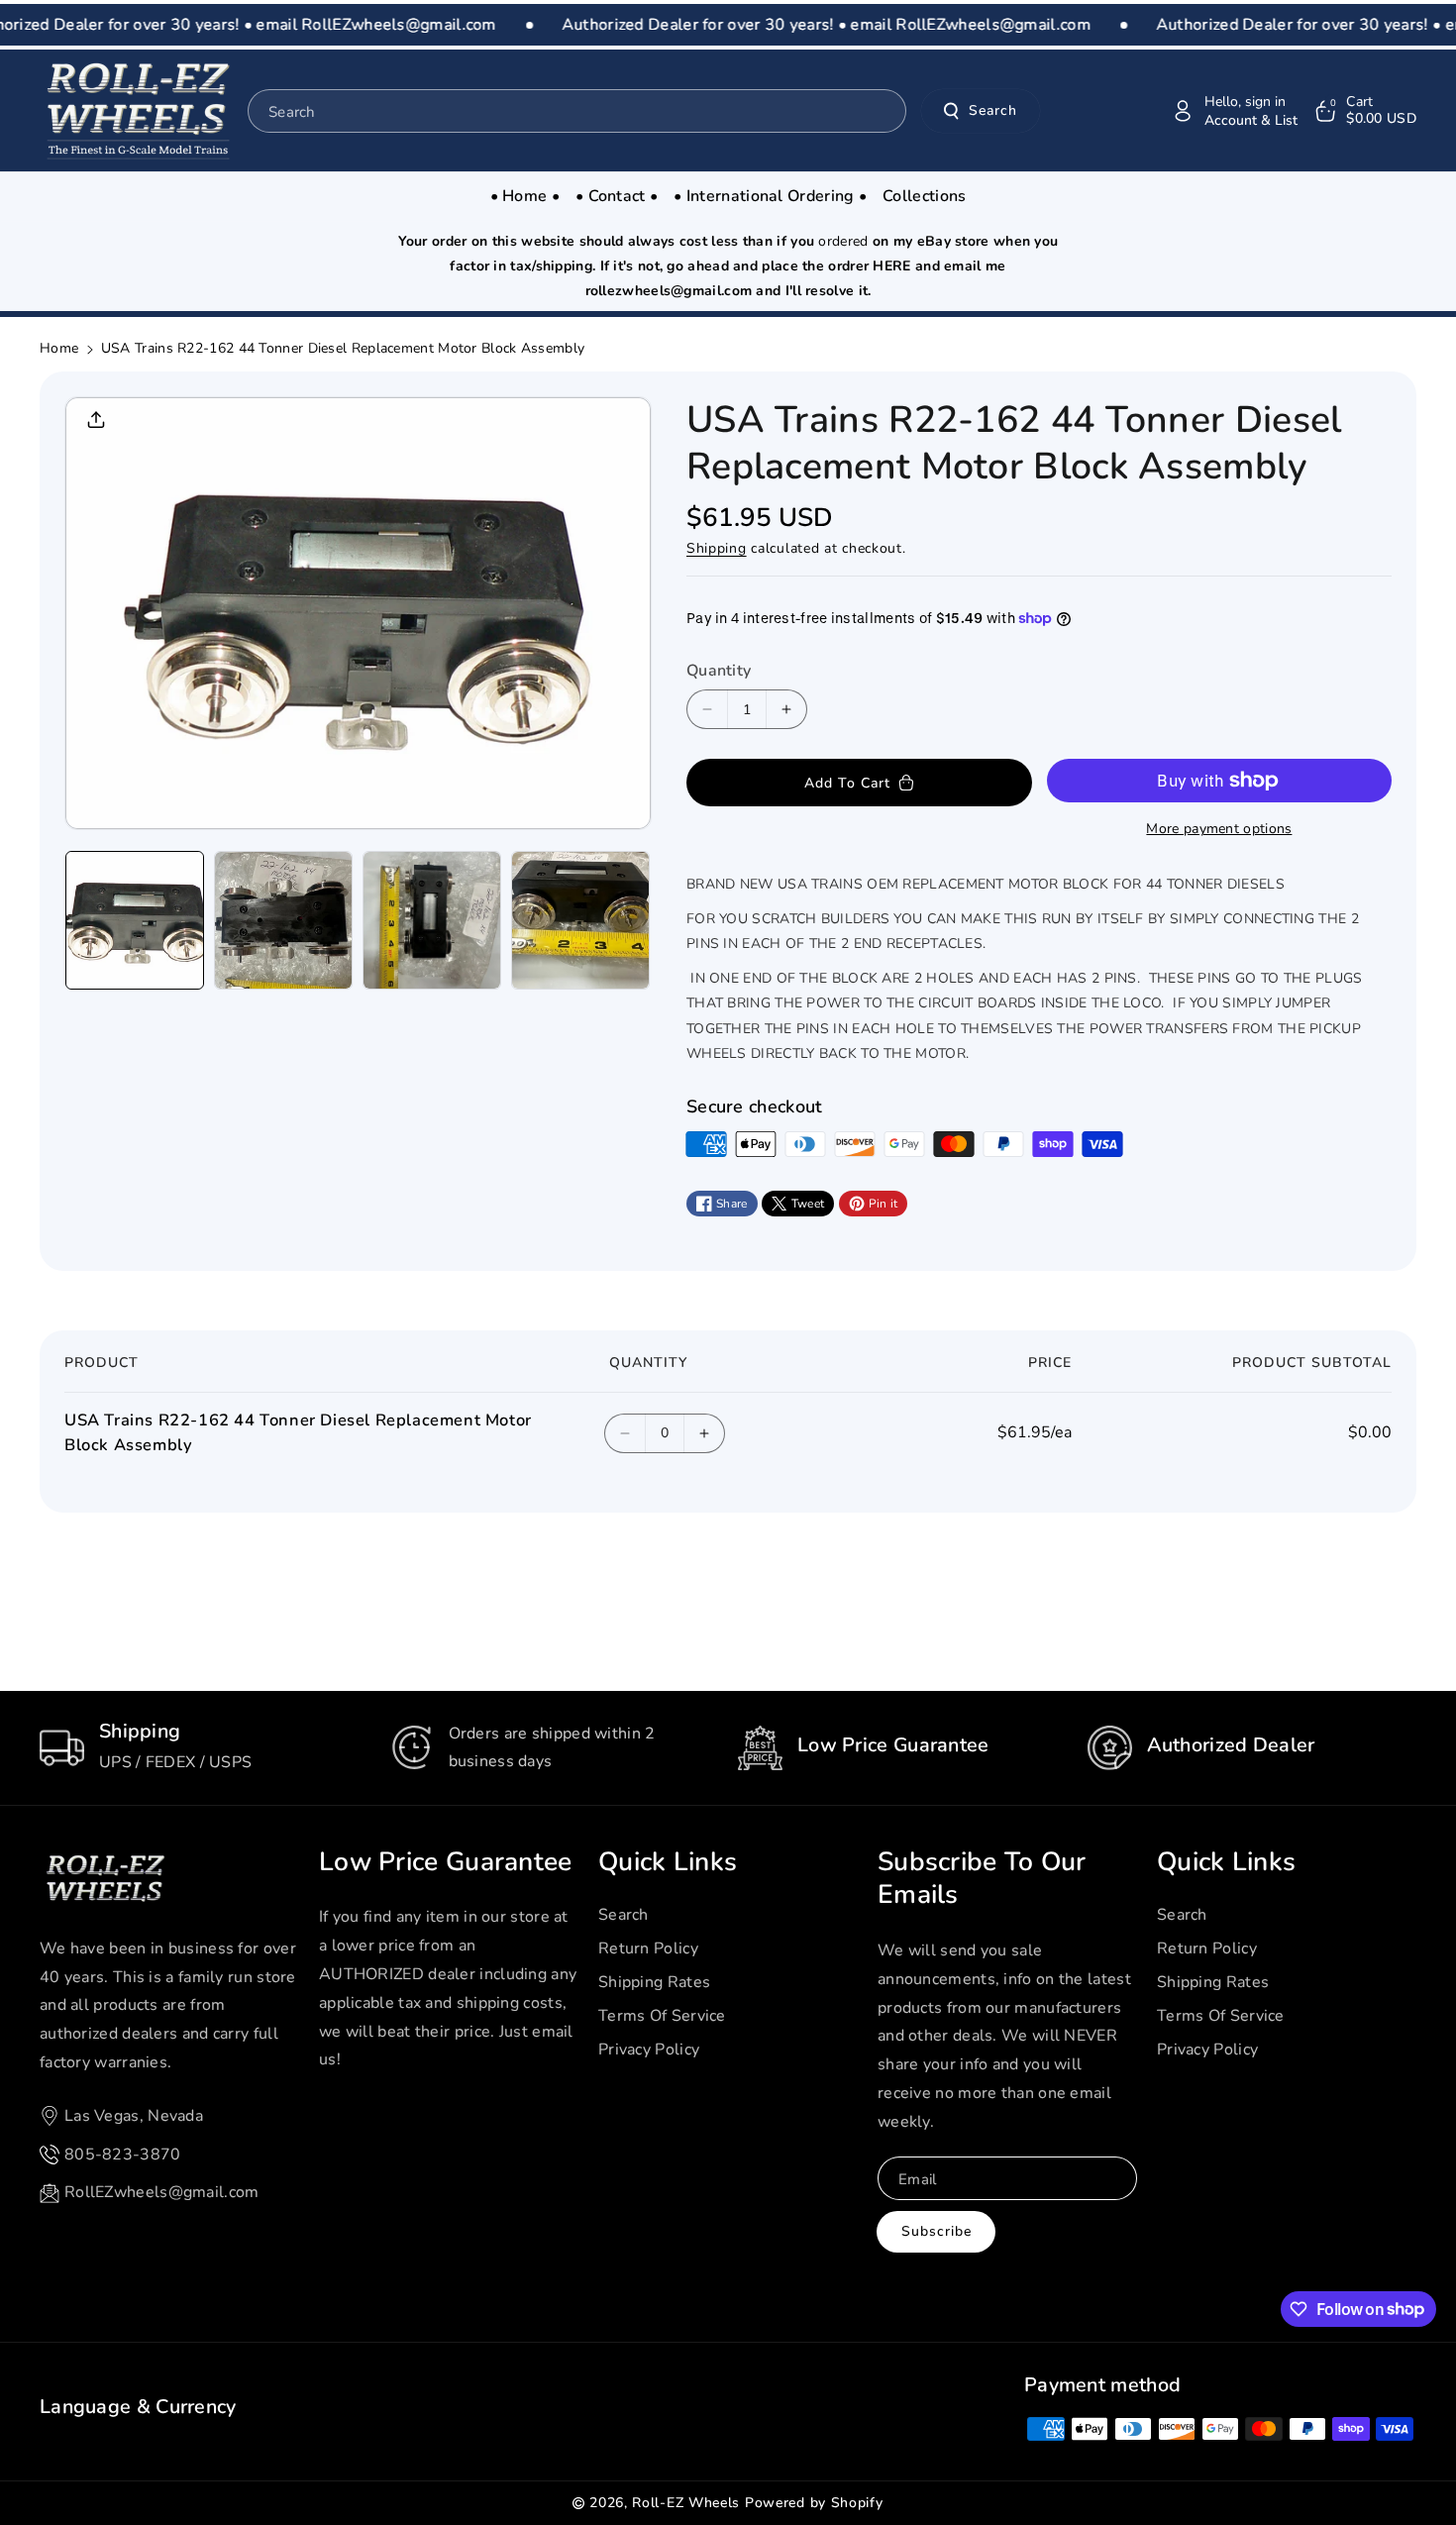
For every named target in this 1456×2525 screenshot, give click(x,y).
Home (59, 348)
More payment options (1219, 829)
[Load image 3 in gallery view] (432, 920)
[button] (1364, 111)
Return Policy (648, 1948)
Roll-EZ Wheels (686, 2503)
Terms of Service (662, 2016)
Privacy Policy (649, 2050)
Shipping (717, 548)
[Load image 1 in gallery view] (135, 920)
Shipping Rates (654, 1982)
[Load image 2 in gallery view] (283, 920)
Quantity (719, 671)
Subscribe (936, 2231)
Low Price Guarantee (446, 1862)
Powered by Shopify (814, 2503)
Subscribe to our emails (982, 1879)
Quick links (668, 1862)
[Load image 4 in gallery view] (580, 920)
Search (993, 110)
